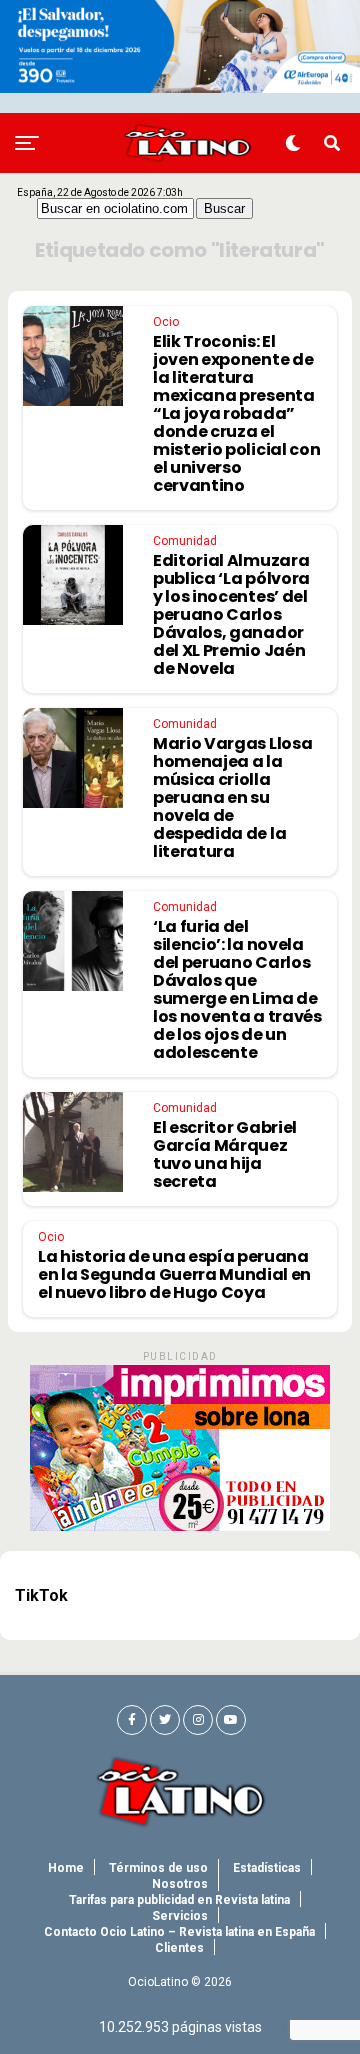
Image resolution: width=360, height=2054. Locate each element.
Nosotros (180, 1884)
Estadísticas (267, 1868)
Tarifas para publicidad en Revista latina (179, 1900)
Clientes (179, 1948)
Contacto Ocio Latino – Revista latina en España (179, 1932)
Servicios (180, 1916)
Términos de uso (158, 1868)
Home (66, 1868)
